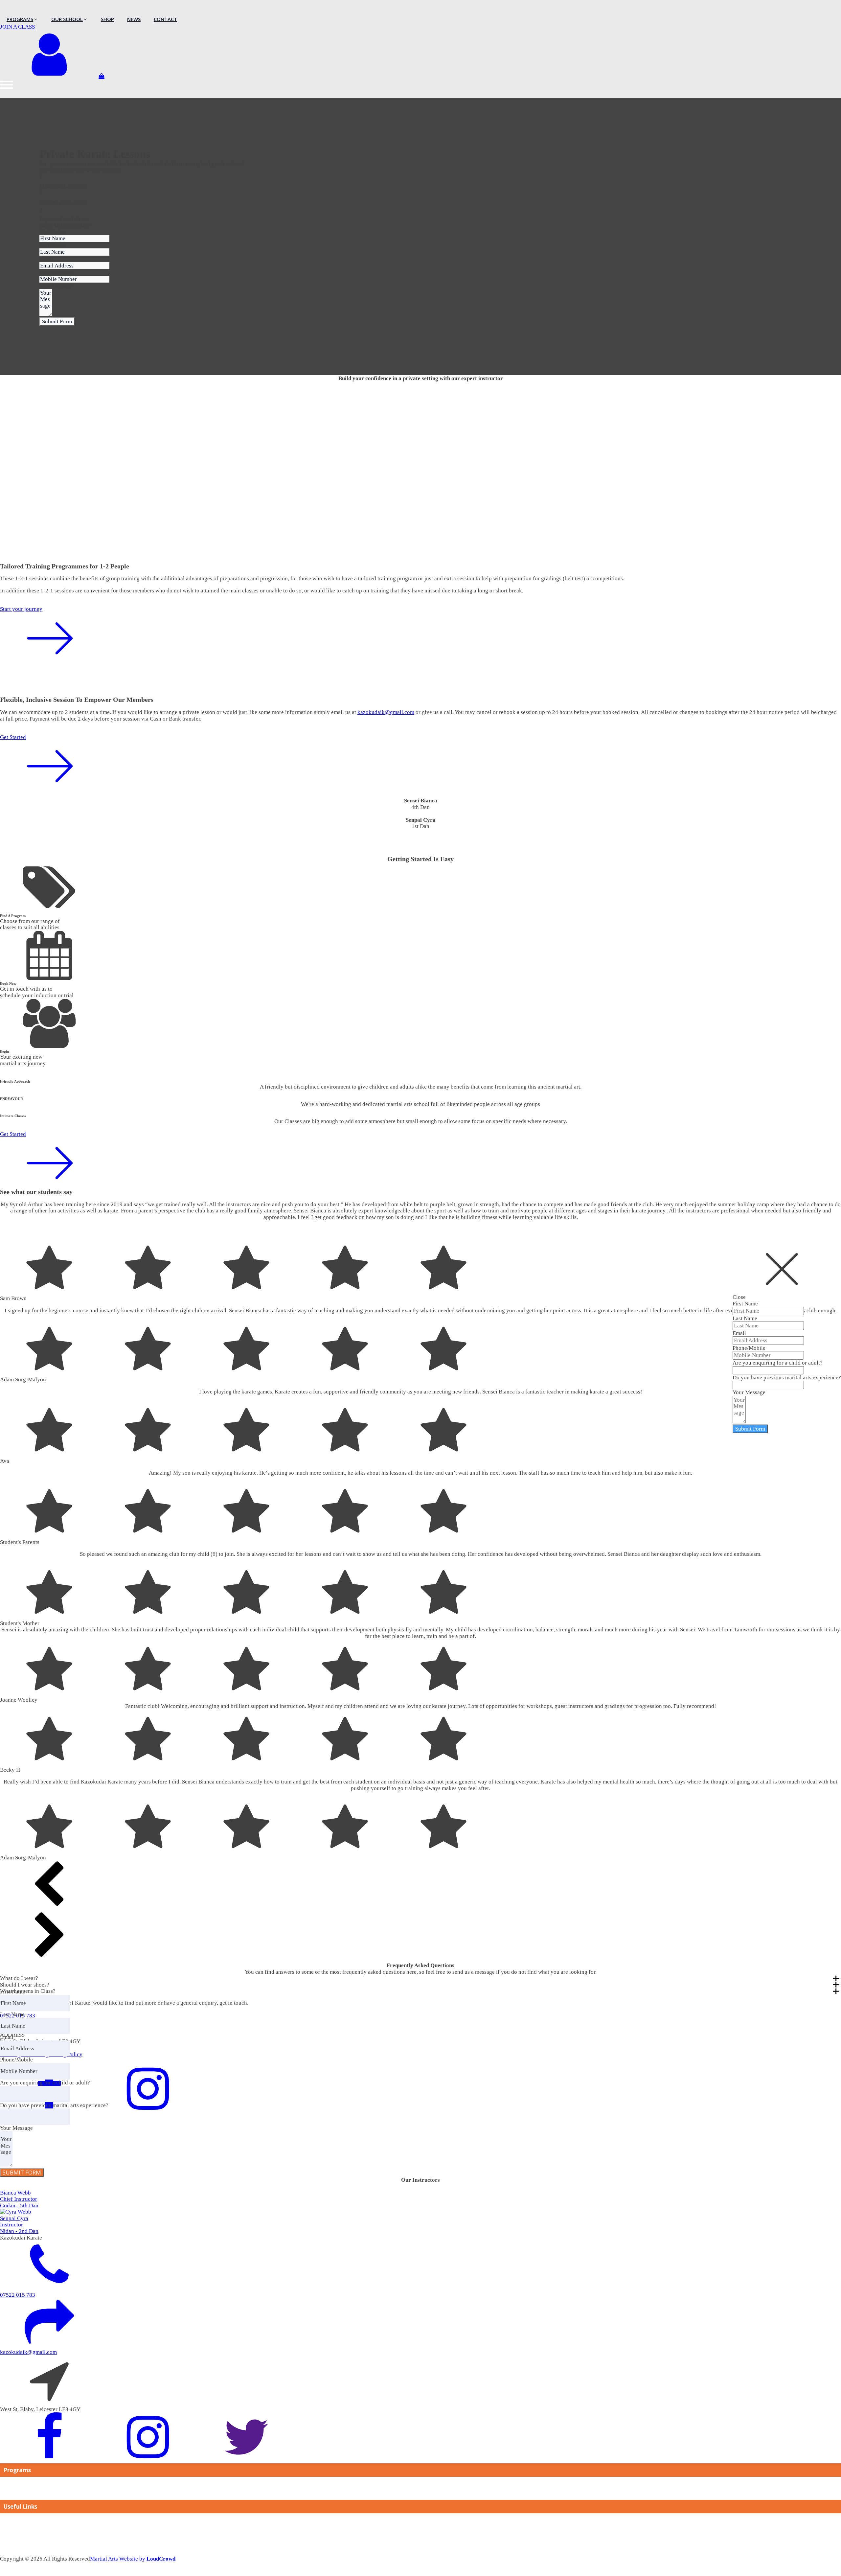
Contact (9, 2521)
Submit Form (750, 1429)
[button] (420, 1886)
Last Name (745, 1318)
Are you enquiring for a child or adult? (778, 1363)
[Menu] (7, 85)
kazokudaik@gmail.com (386, 712)
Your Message (749, 1392)
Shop (6, 2541)
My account (14, 2551)
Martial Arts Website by (133, 2559)
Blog (6, 2531)
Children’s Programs (24, 2495)
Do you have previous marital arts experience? (787, 1378)
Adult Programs (18, 2485)
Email (739, 1333)
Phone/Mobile (749, 1348)
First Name (745, 1303)
